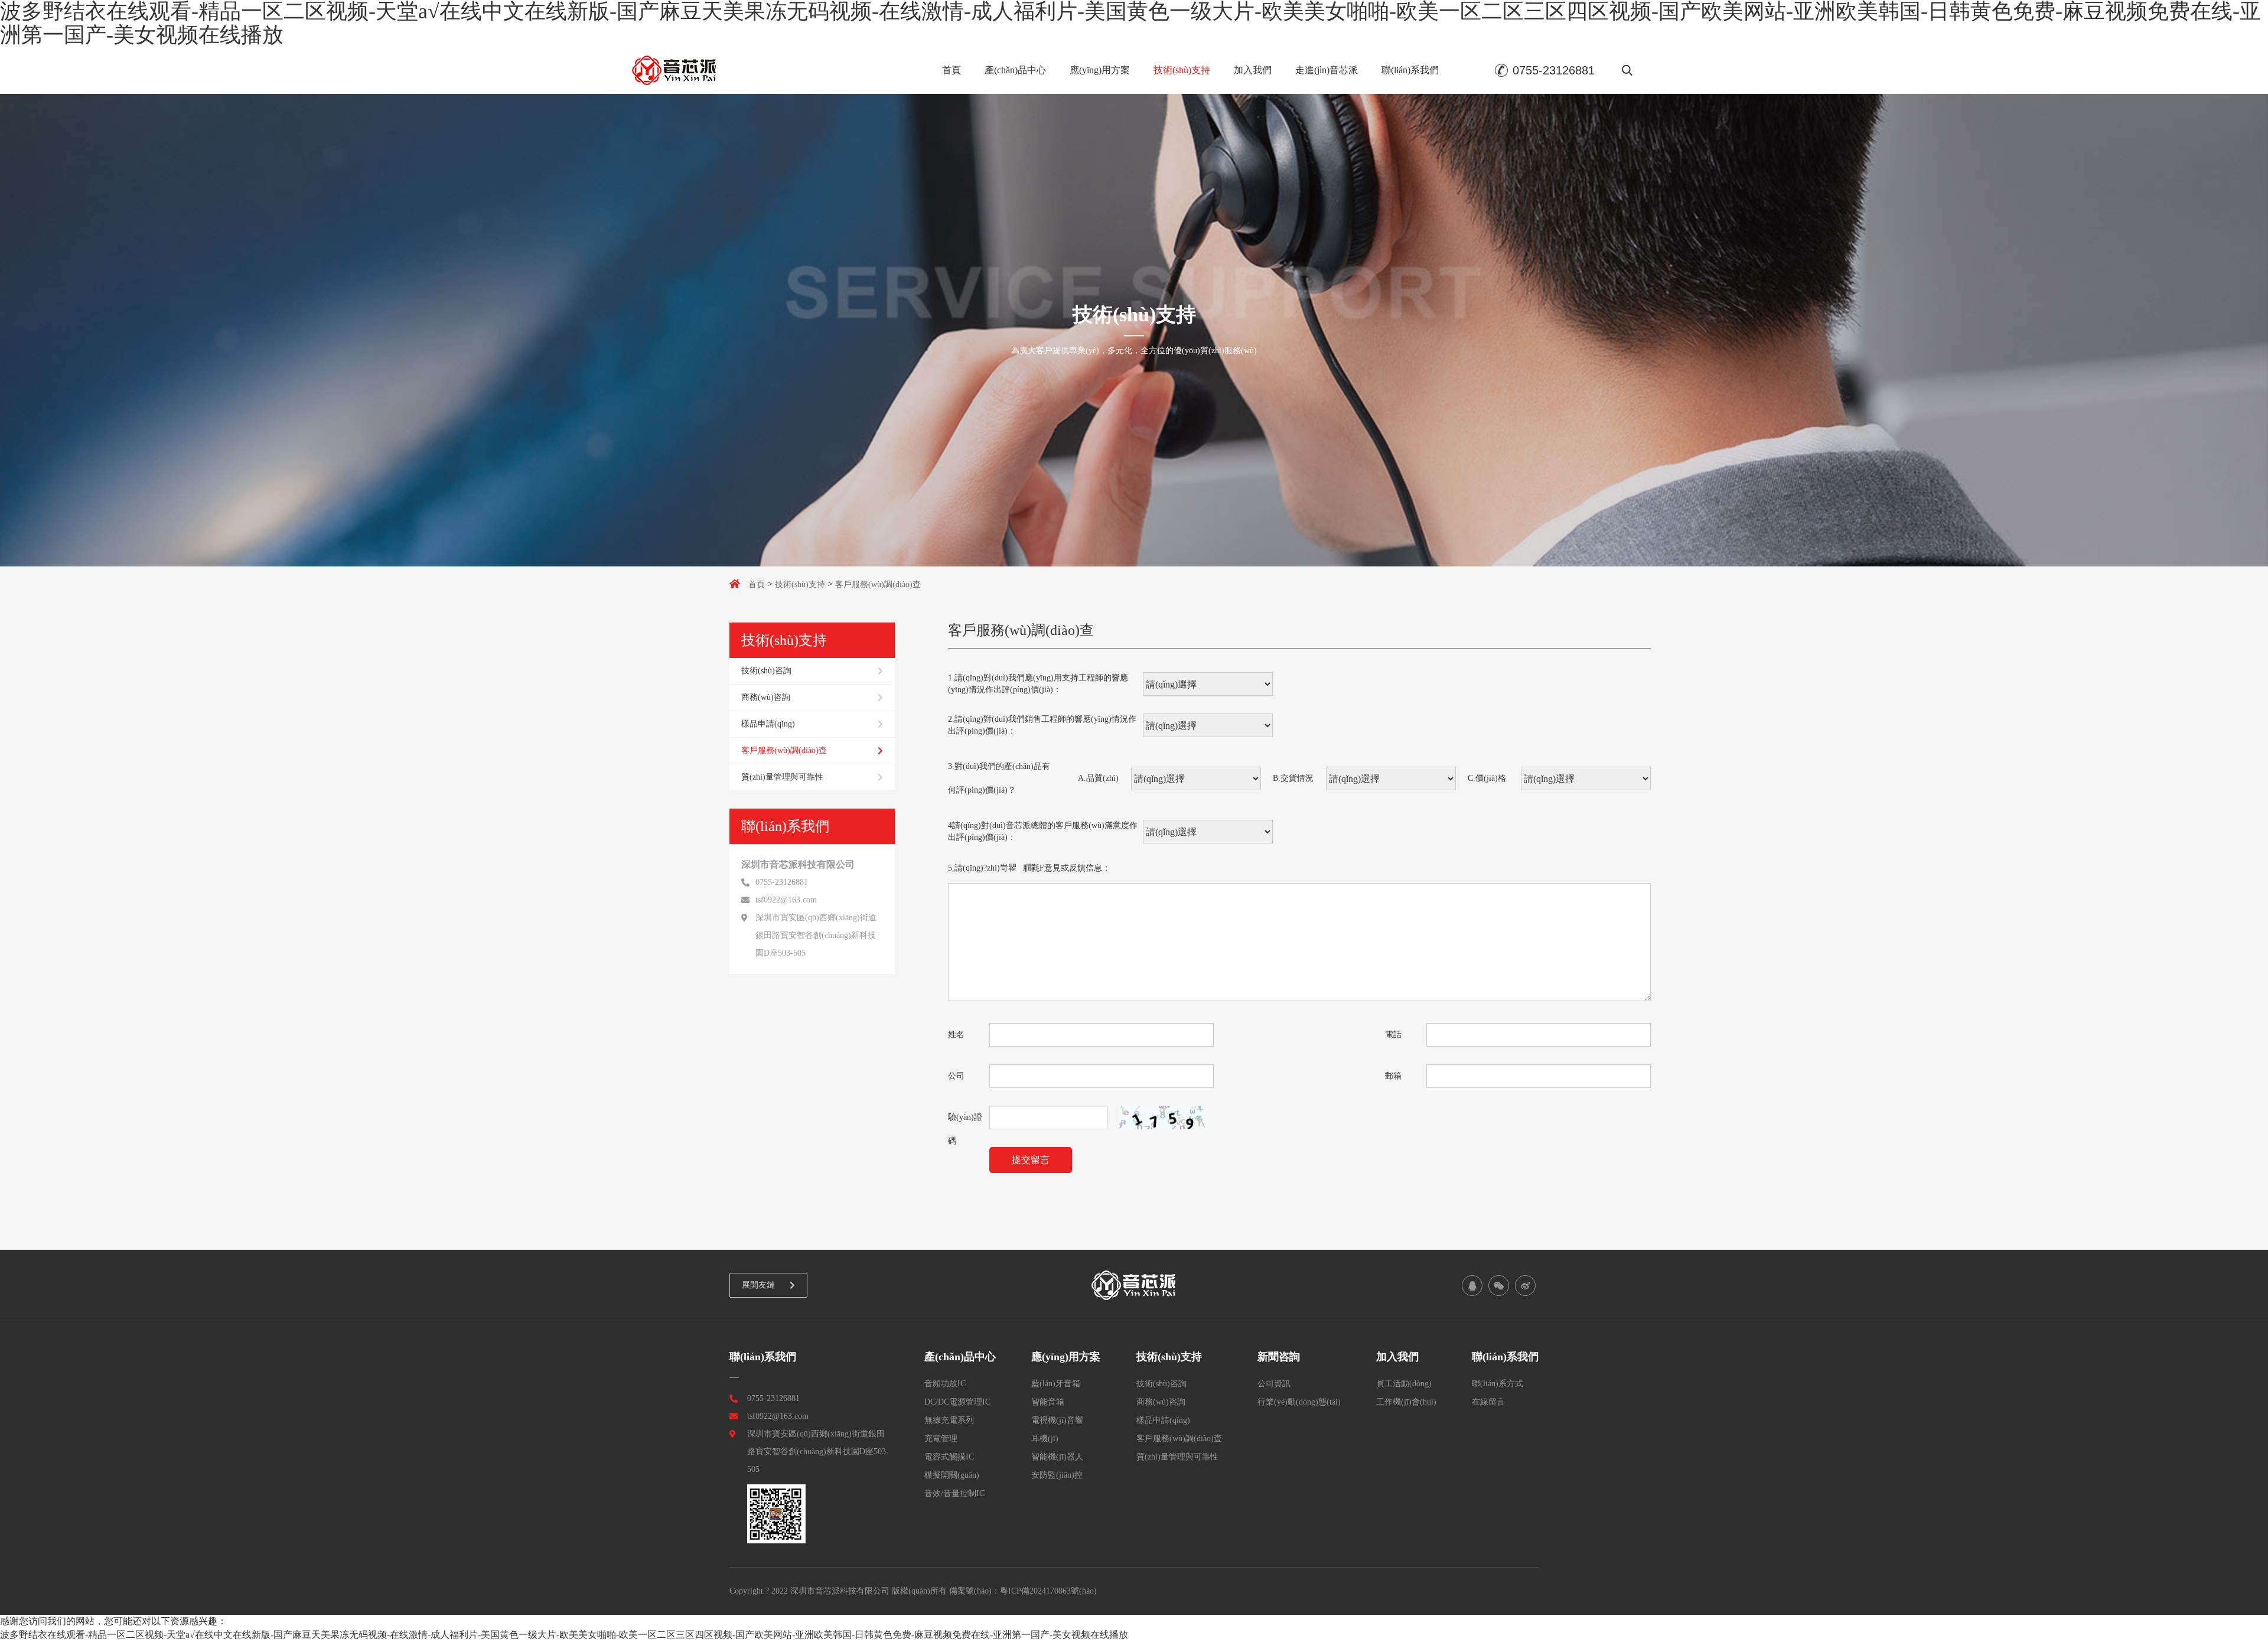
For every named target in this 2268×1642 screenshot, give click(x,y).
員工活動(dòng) (1404, 1384)
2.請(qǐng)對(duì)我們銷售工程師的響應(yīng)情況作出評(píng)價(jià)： (1042, 725)
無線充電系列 (949, 1420)
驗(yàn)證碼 (965, 1121)
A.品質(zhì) (1098, 778)
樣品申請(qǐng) (768, 724)
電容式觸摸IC (949, 1457)
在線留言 (1488, 1402)
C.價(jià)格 (1487, 778)
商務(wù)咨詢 (766, 697)
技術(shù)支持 (1182, 70)
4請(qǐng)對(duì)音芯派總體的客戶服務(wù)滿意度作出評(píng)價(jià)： (1043, 831)
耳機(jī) (1045, 1439)
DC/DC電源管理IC (957, 1402)
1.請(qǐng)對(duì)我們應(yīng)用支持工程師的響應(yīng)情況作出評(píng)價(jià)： (1038, 684)
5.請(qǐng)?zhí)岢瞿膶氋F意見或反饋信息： (1029, 868)
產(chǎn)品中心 (1015, 70)
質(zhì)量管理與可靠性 (782, 777)
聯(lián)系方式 (1498, 1384)
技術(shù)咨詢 (766, 671)
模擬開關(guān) (952, 1475)
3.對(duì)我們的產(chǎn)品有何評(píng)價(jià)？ (999, 778)
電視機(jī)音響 (1057, 1420)
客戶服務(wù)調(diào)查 (878, 584)
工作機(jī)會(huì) (1406, 1402)
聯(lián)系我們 (1410, 70)
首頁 (951, 70)
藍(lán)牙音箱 (1056, 1384)
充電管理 (941, 1439)
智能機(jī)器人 (1057, 1457)
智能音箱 (1048, 1402)
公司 (956, 1076)
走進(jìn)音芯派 (1327, 70)
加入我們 (1253, 70)
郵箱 (1393, 1076)
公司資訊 (1274, 1384)
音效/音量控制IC (954, 1493)
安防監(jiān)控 (1057, 1475)
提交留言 (1031, 1160)
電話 (1393, 1035)
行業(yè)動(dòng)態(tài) (1299, 1402)
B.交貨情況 (1293, 778)
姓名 (956, 1035)
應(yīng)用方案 (1100, 70)
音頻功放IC (945, 1384)
